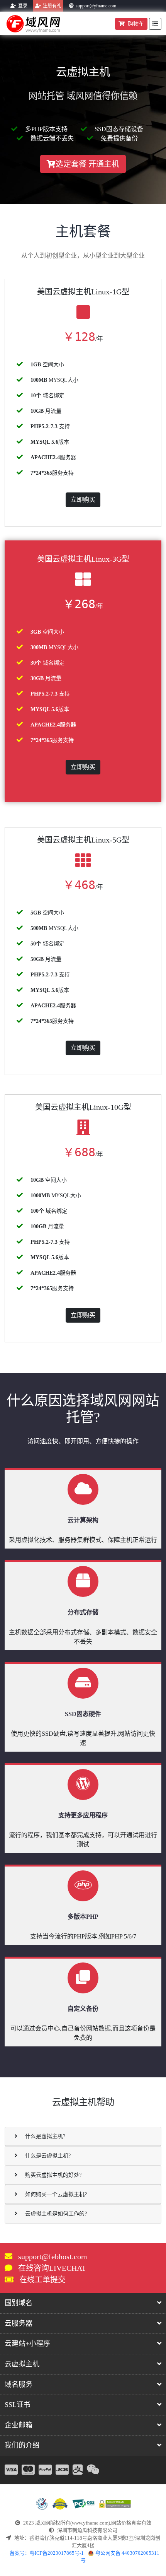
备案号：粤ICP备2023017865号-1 (47, 2553)
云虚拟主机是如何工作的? (56, 2214)
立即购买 (83, 500)
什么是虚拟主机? (45, 2136)
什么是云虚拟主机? (48, 2156)
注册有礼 (52, 6)
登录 (23, 6)
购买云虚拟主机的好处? (53, 2175)
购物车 (136, 24)
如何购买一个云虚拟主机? (56, 2194)
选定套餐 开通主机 (87, 164)
